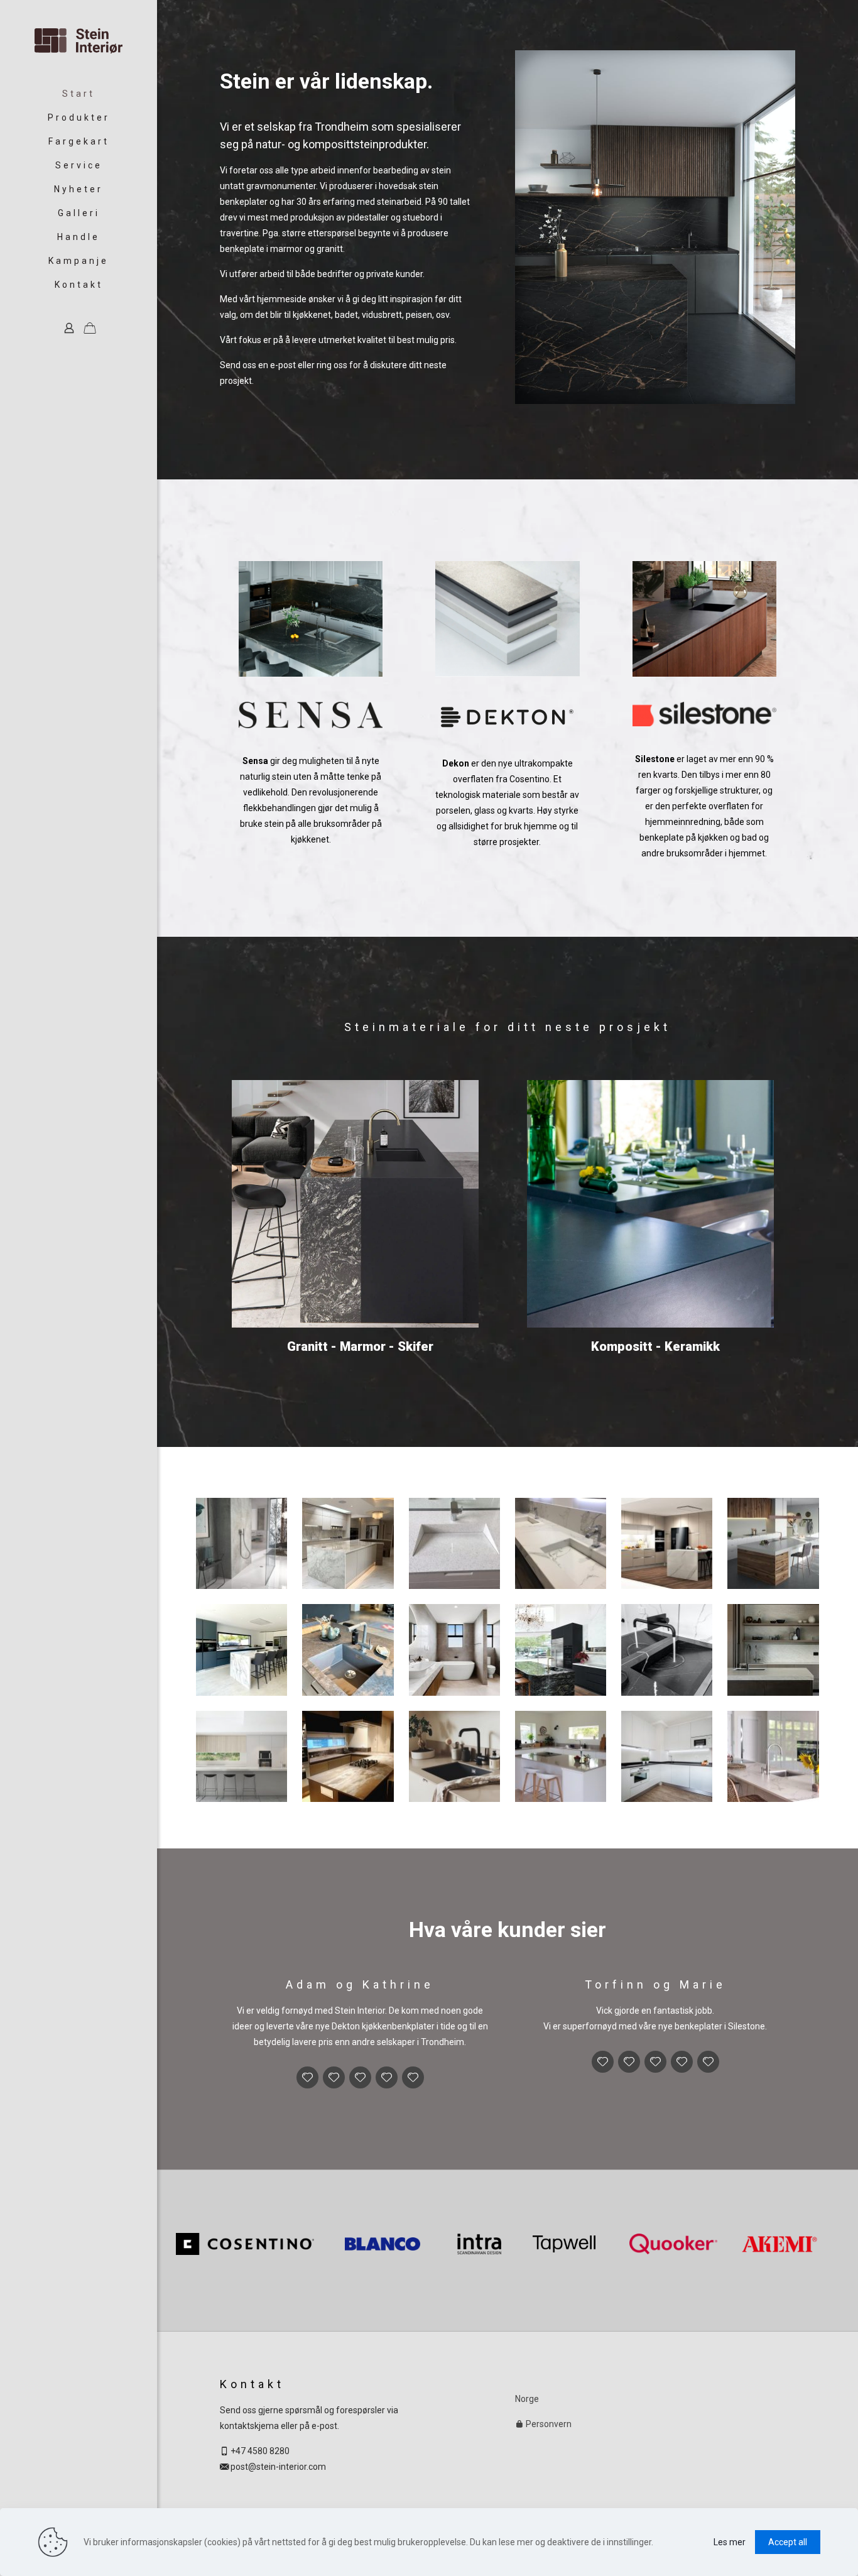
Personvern (548, 2424)
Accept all (788, 2542)
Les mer (730, 2542)
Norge (527, 2399)
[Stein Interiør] (79, 41)
